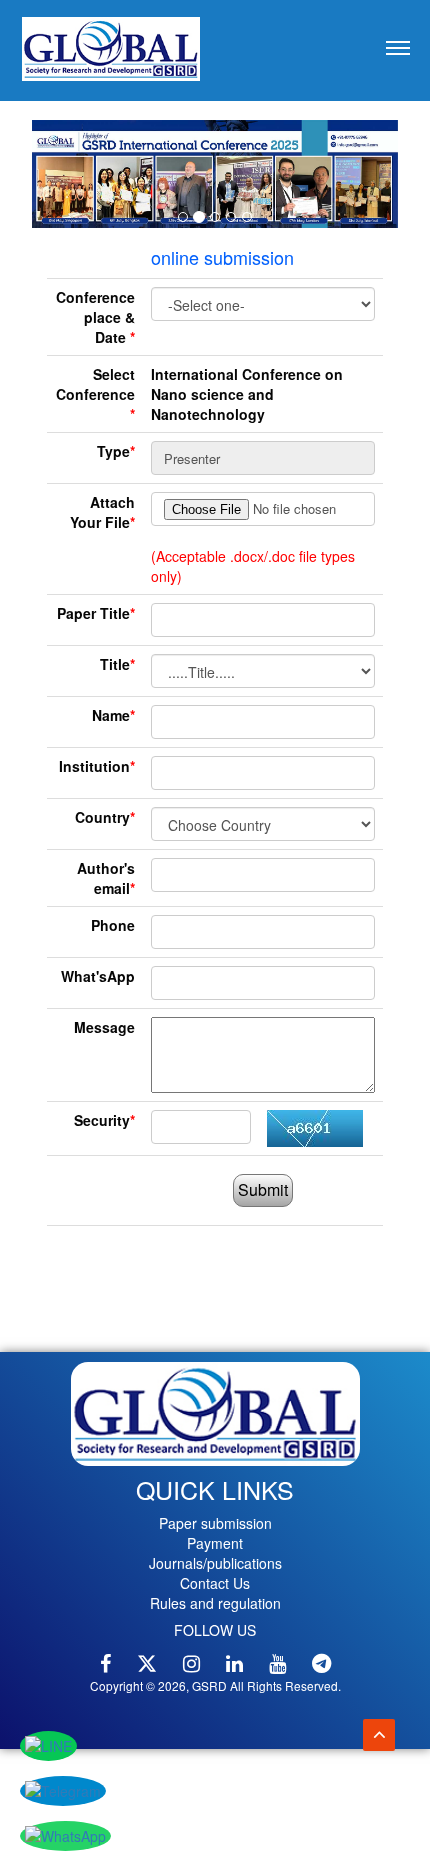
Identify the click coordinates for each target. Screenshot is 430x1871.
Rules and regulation (215, 1603)
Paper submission (215, 1523)
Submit (263, 1189)
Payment (215, 1543)
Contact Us (215, 1583)
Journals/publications (215, 1563)
